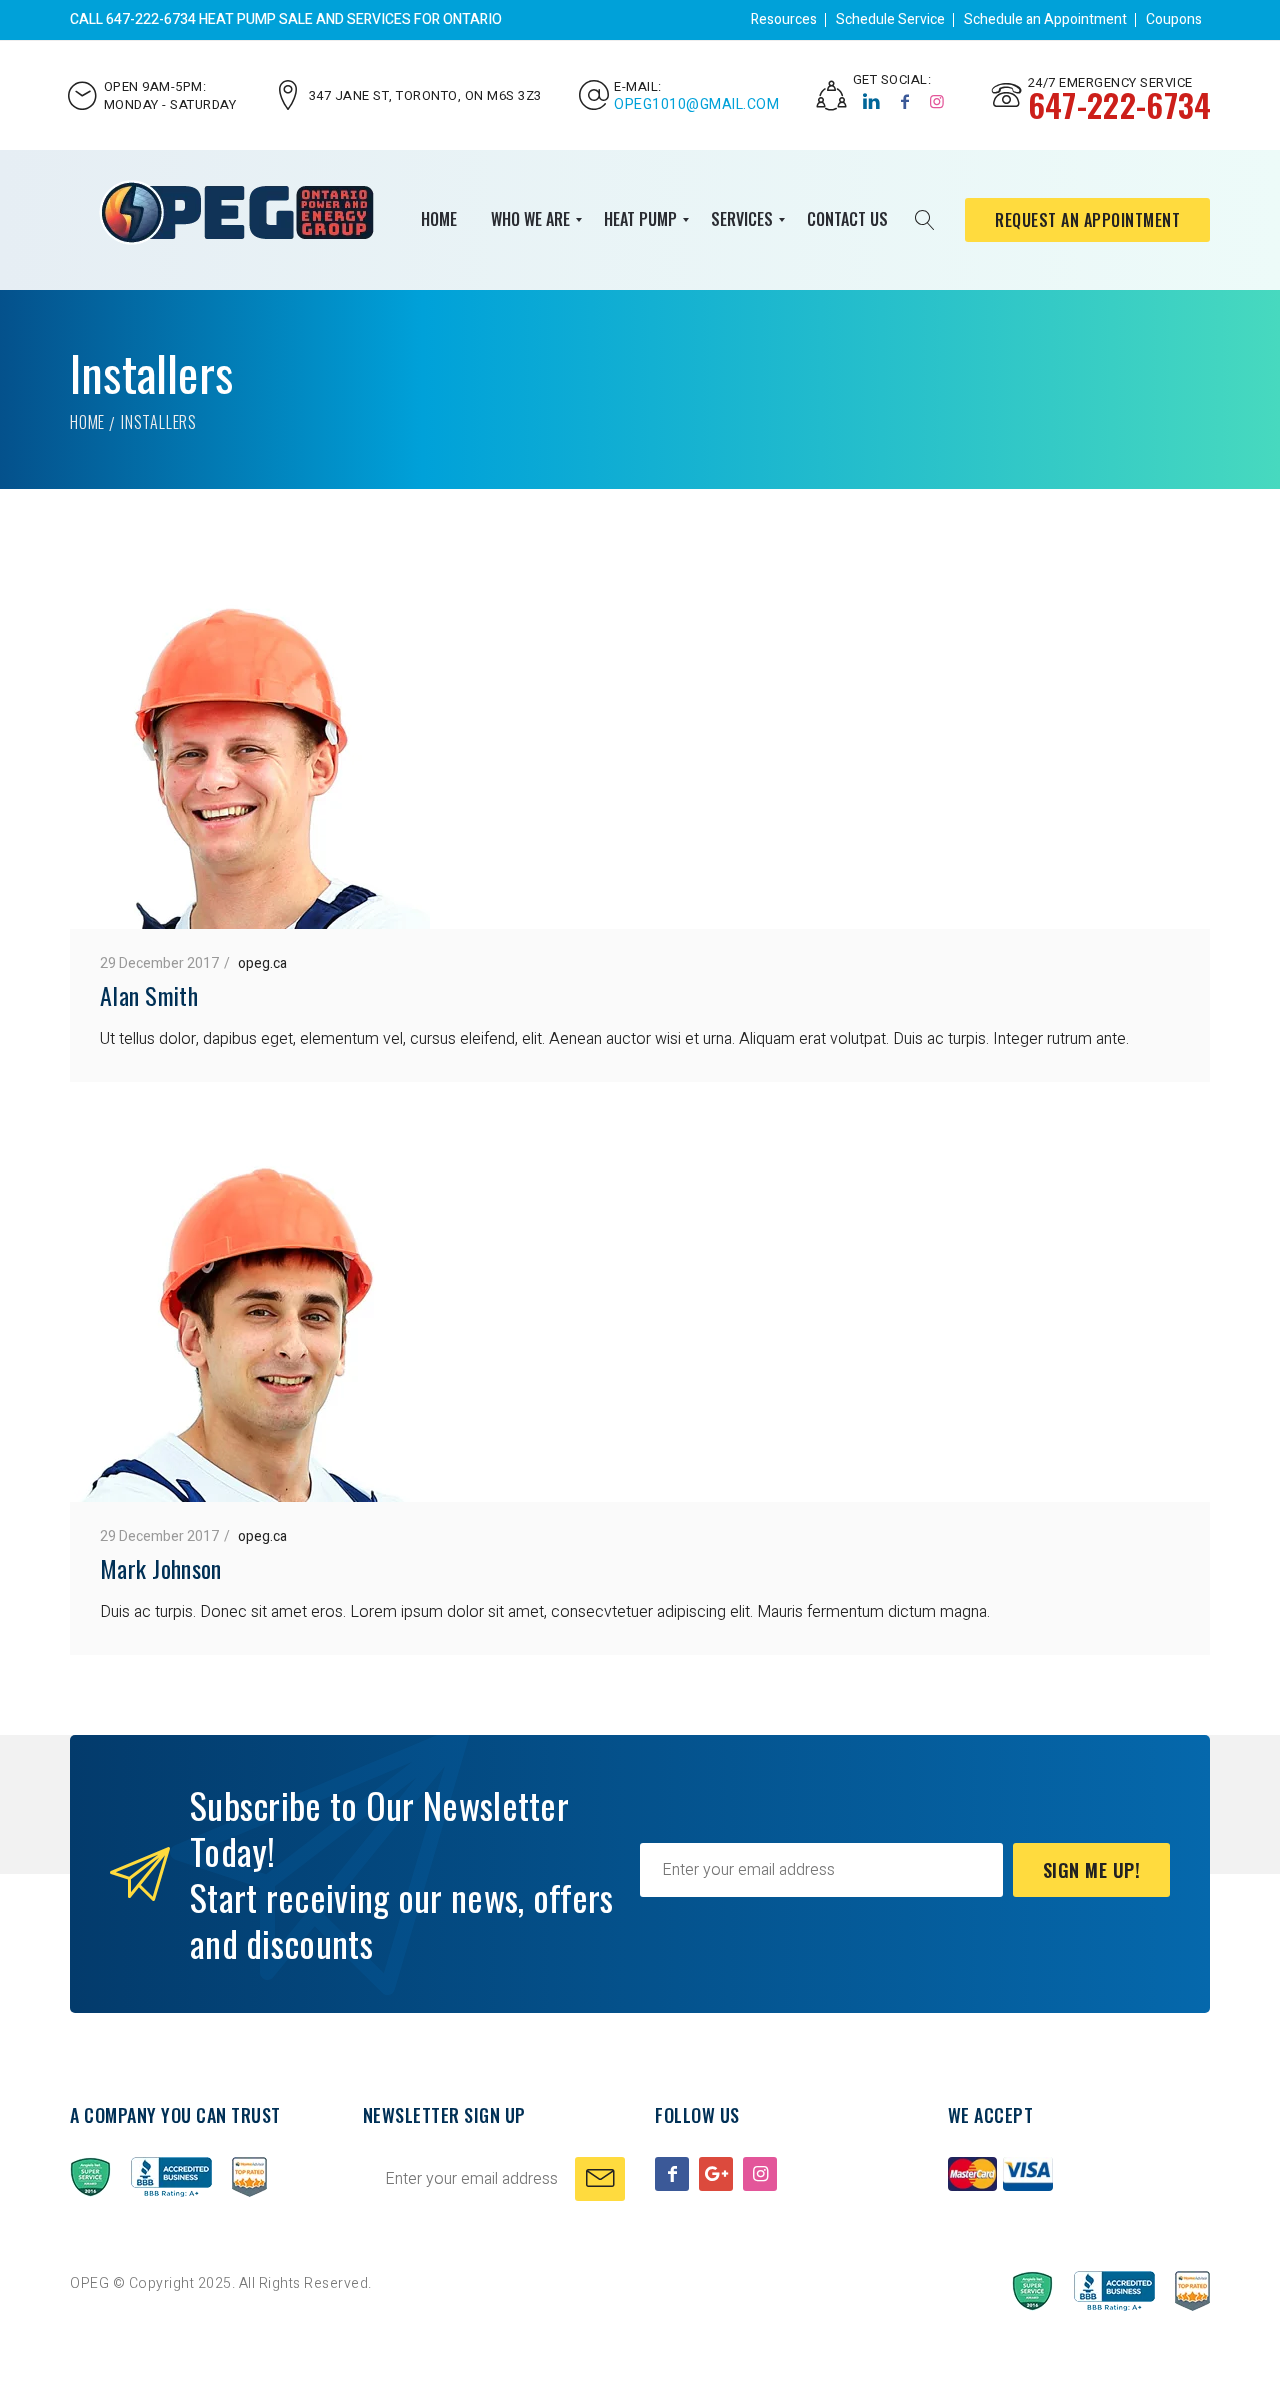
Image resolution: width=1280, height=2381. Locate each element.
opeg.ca (262, 963)
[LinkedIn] (872, 102)
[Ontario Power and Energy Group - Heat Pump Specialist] (237, 212)
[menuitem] (439, 220)
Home (87, 422)
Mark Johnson (161, 1568)
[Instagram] (937, 102)
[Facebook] (905, 102)
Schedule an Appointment (1045, 19)
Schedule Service (890, 19)
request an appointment (1087, 220)
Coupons (1174, 19)
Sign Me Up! (1092, 1870)
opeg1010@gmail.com (696, 105)
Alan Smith (149, 995)
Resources (784, 19)
